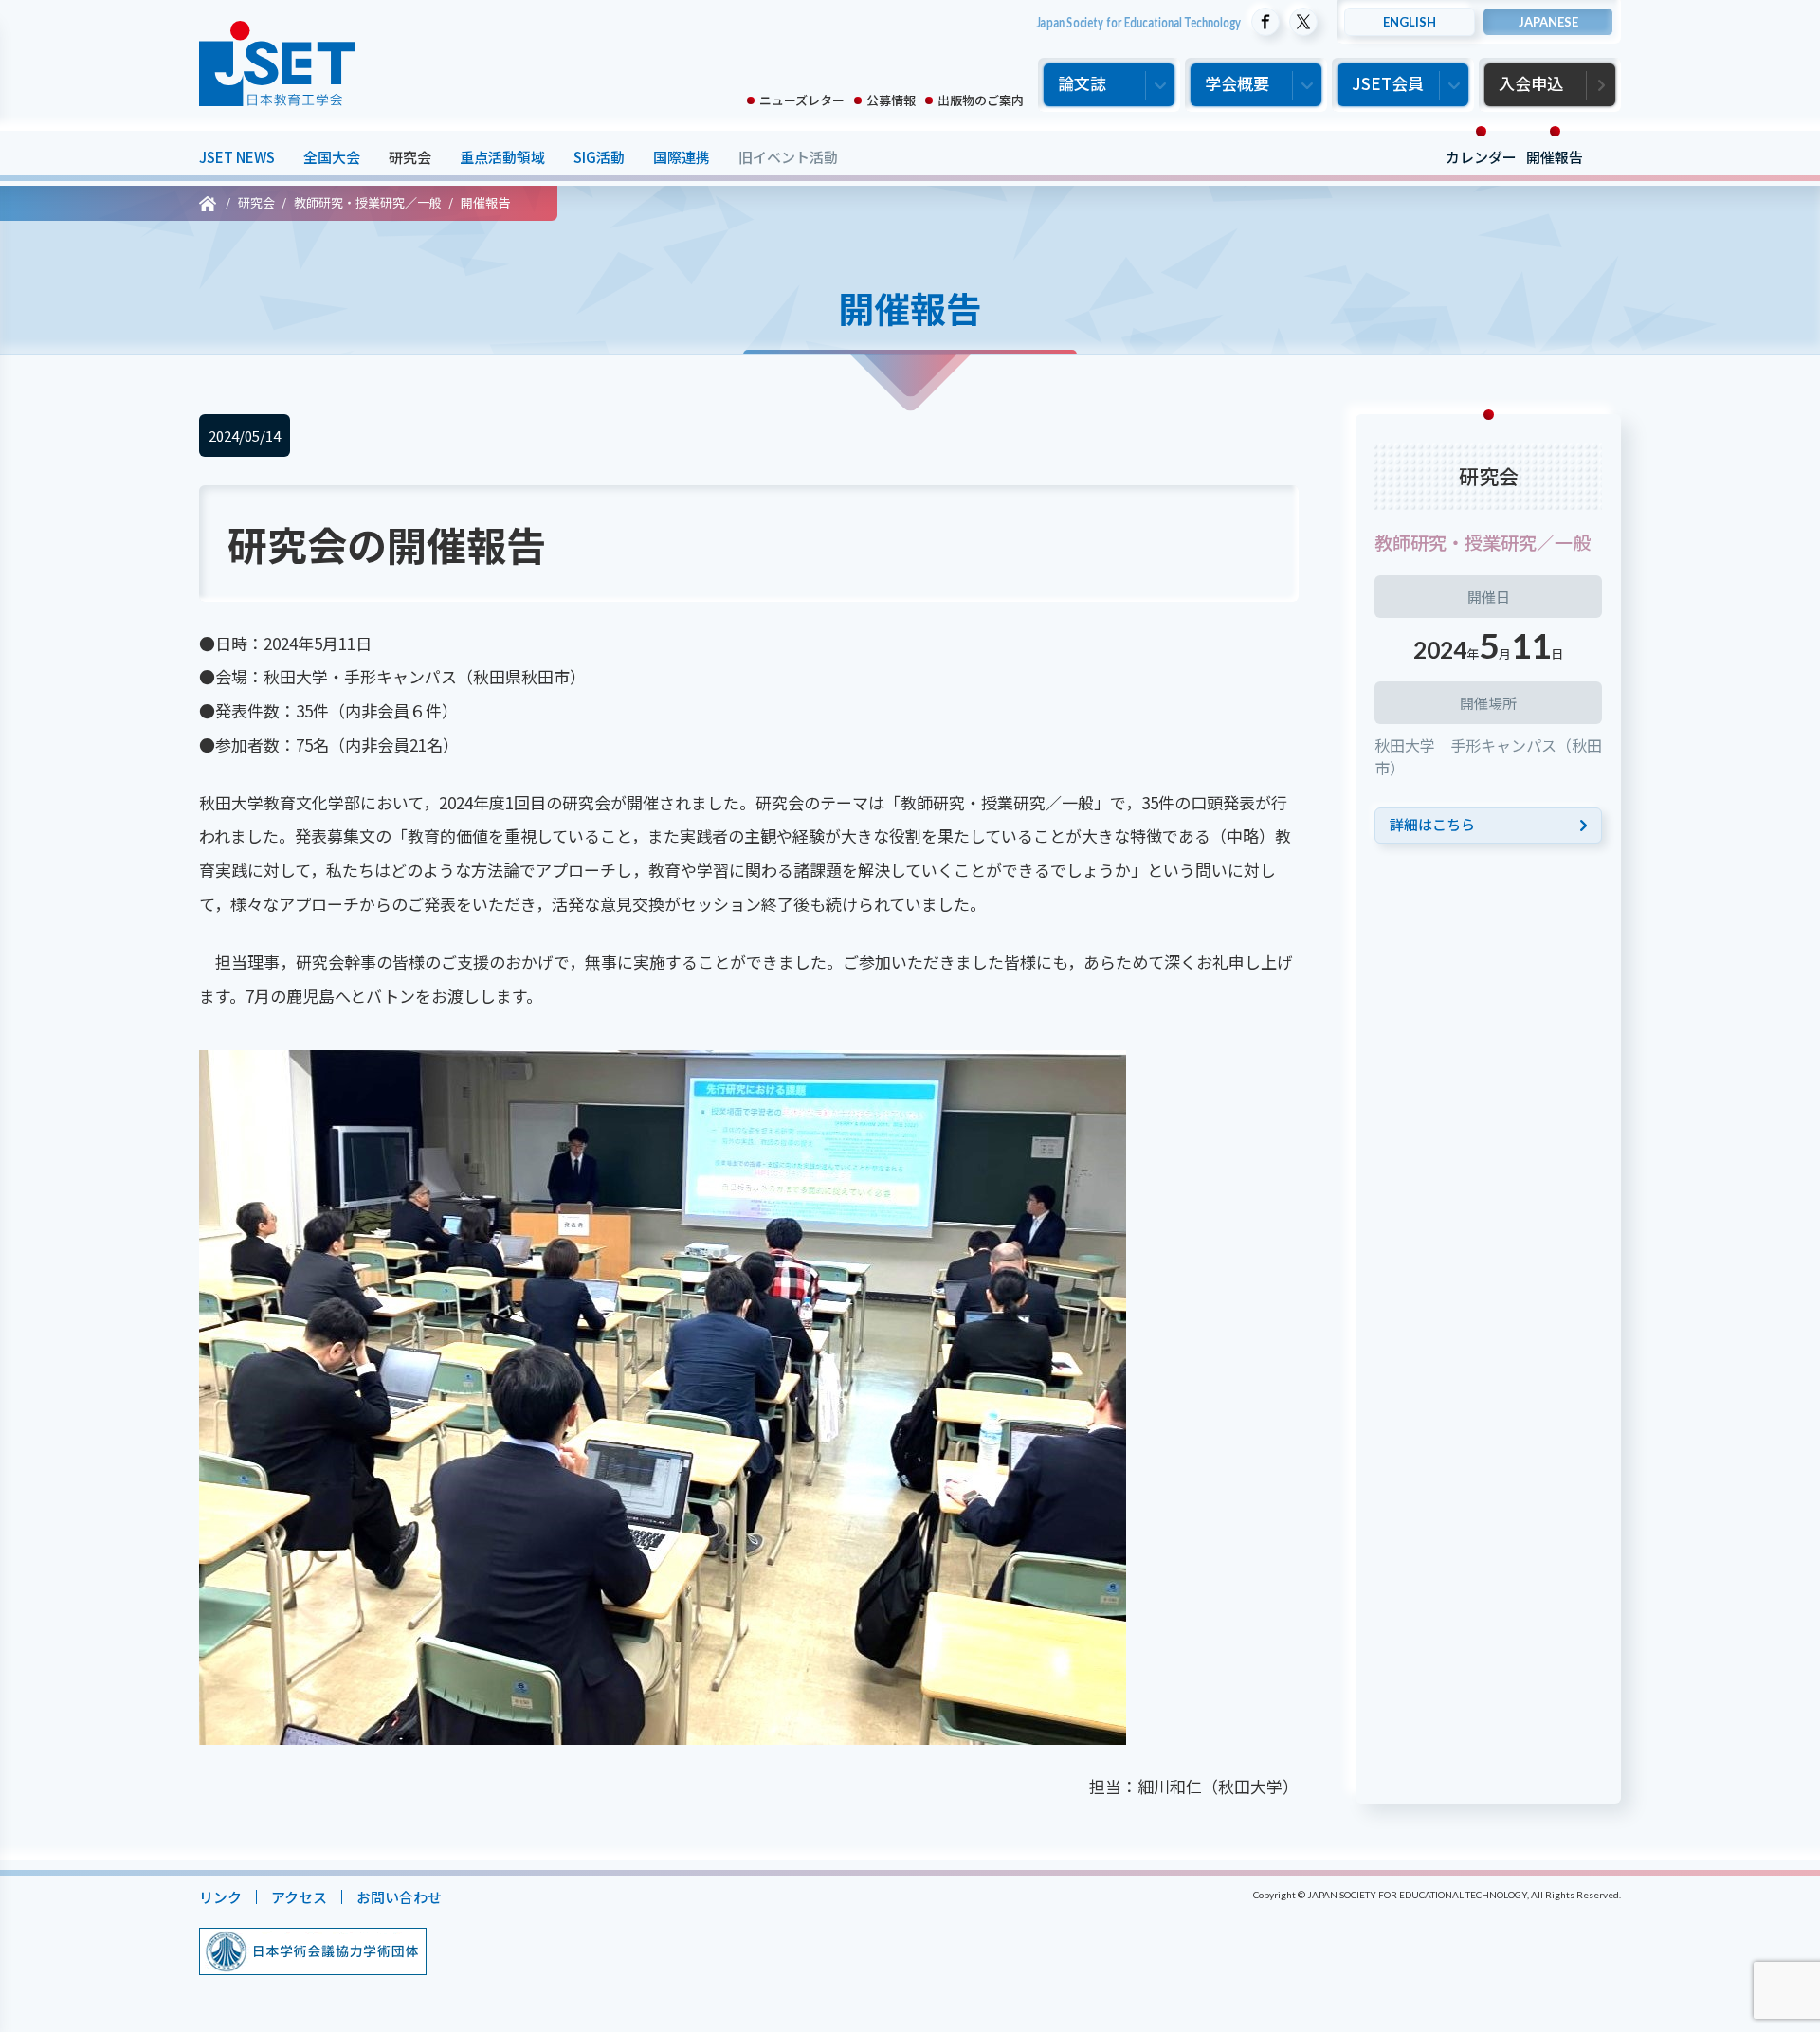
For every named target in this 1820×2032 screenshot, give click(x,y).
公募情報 (891, 100)
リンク (220, 1897)
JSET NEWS (237, 157)
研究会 (410, 157)
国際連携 (682, 157)
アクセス (299, 1897)
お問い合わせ (399, 1897)
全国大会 (332, 157)
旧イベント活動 (788, 157)
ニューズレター (802, 100)
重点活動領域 (502, 157)
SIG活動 (599, 157)
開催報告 (1555, 157)
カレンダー (1481, 157)
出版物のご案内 (981, 100)
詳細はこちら (1432, 824)
